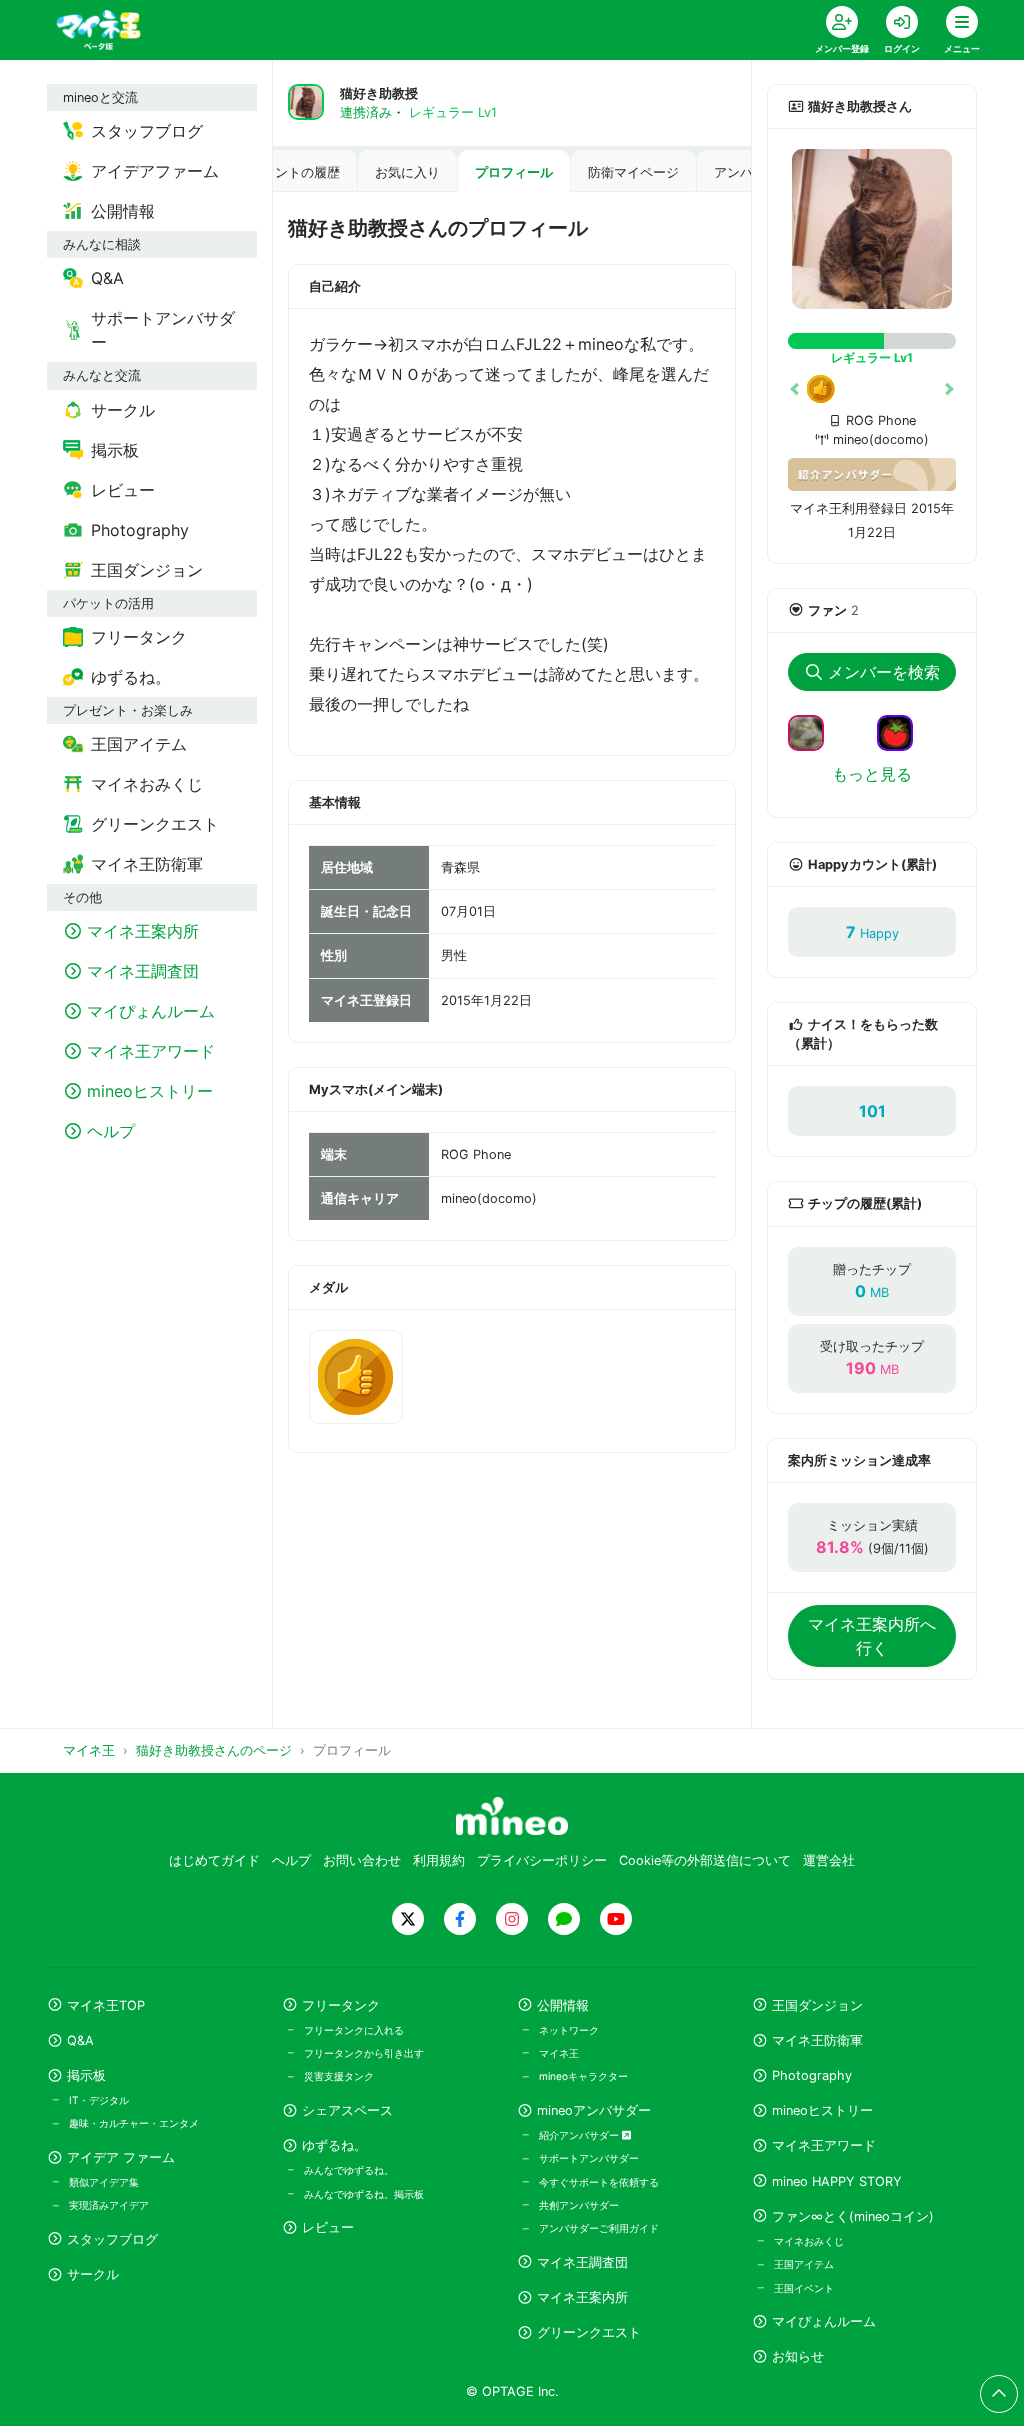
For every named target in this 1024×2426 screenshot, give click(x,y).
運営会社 (829, 1860)
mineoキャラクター (583, 2076)
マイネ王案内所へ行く (872, 1636)
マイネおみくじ (809, 2241)
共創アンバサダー (579, 2205)
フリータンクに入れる (354, 2030)
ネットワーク (569, 2030)
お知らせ (798, 2356)
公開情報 (563, 2005)
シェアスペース (347, 2110)
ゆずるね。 (334, 2145)
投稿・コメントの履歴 (275, 172)
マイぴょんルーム (824, 2321)
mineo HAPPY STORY (837, 2181)
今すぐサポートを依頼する (599, 2182)
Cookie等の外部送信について (705, 1860)
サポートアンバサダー (589, 2158)
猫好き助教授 (379, 93)
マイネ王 (559, 2053)
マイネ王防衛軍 (817, 2040)
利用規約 (439, 1860)
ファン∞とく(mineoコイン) (853, 2216)
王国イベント (804, 2288)
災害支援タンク (339, 2076)
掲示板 (86, 2075)
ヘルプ (291, 1860)
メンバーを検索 (884, 672)
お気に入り (407, 172)
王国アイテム (804, 2264)
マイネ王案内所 (582, 2297)
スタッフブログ (112, 2239)
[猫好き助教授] (872, 229)
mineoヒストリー (822, 2110)
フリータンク (341, 2005)
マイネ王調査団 (582, 2262)
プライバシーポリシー (542, 1860)
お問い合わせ (362, 1860)
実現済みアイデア (109, 2205)
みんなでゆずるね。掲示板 (364, 2194)
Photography (812, 2075)
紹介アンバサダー (580, 2135)
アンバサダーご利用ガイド (599, 2228)
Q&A (80, 2040)
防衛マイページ (633, 172)
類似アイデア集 (104, 2182)
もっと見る (872, 774)
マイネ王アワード (824, 2145)
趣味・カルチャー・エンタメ (134, 2123)
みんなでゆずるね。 (349, 2170)
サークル (93, 2274)
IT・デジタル (99, 2100)
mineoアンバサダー (594, 2110)
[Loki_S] (814, 731)
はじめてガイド (214, 1860)
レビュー (328, 2227)
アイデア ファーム (121, 2157)
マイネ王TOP (106, 2005)
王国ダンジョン (817, 2005)
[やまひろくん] (903, 731)
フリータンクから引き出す (364, 2053)
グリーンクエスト (589, 2332)
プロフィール (514, 172)
